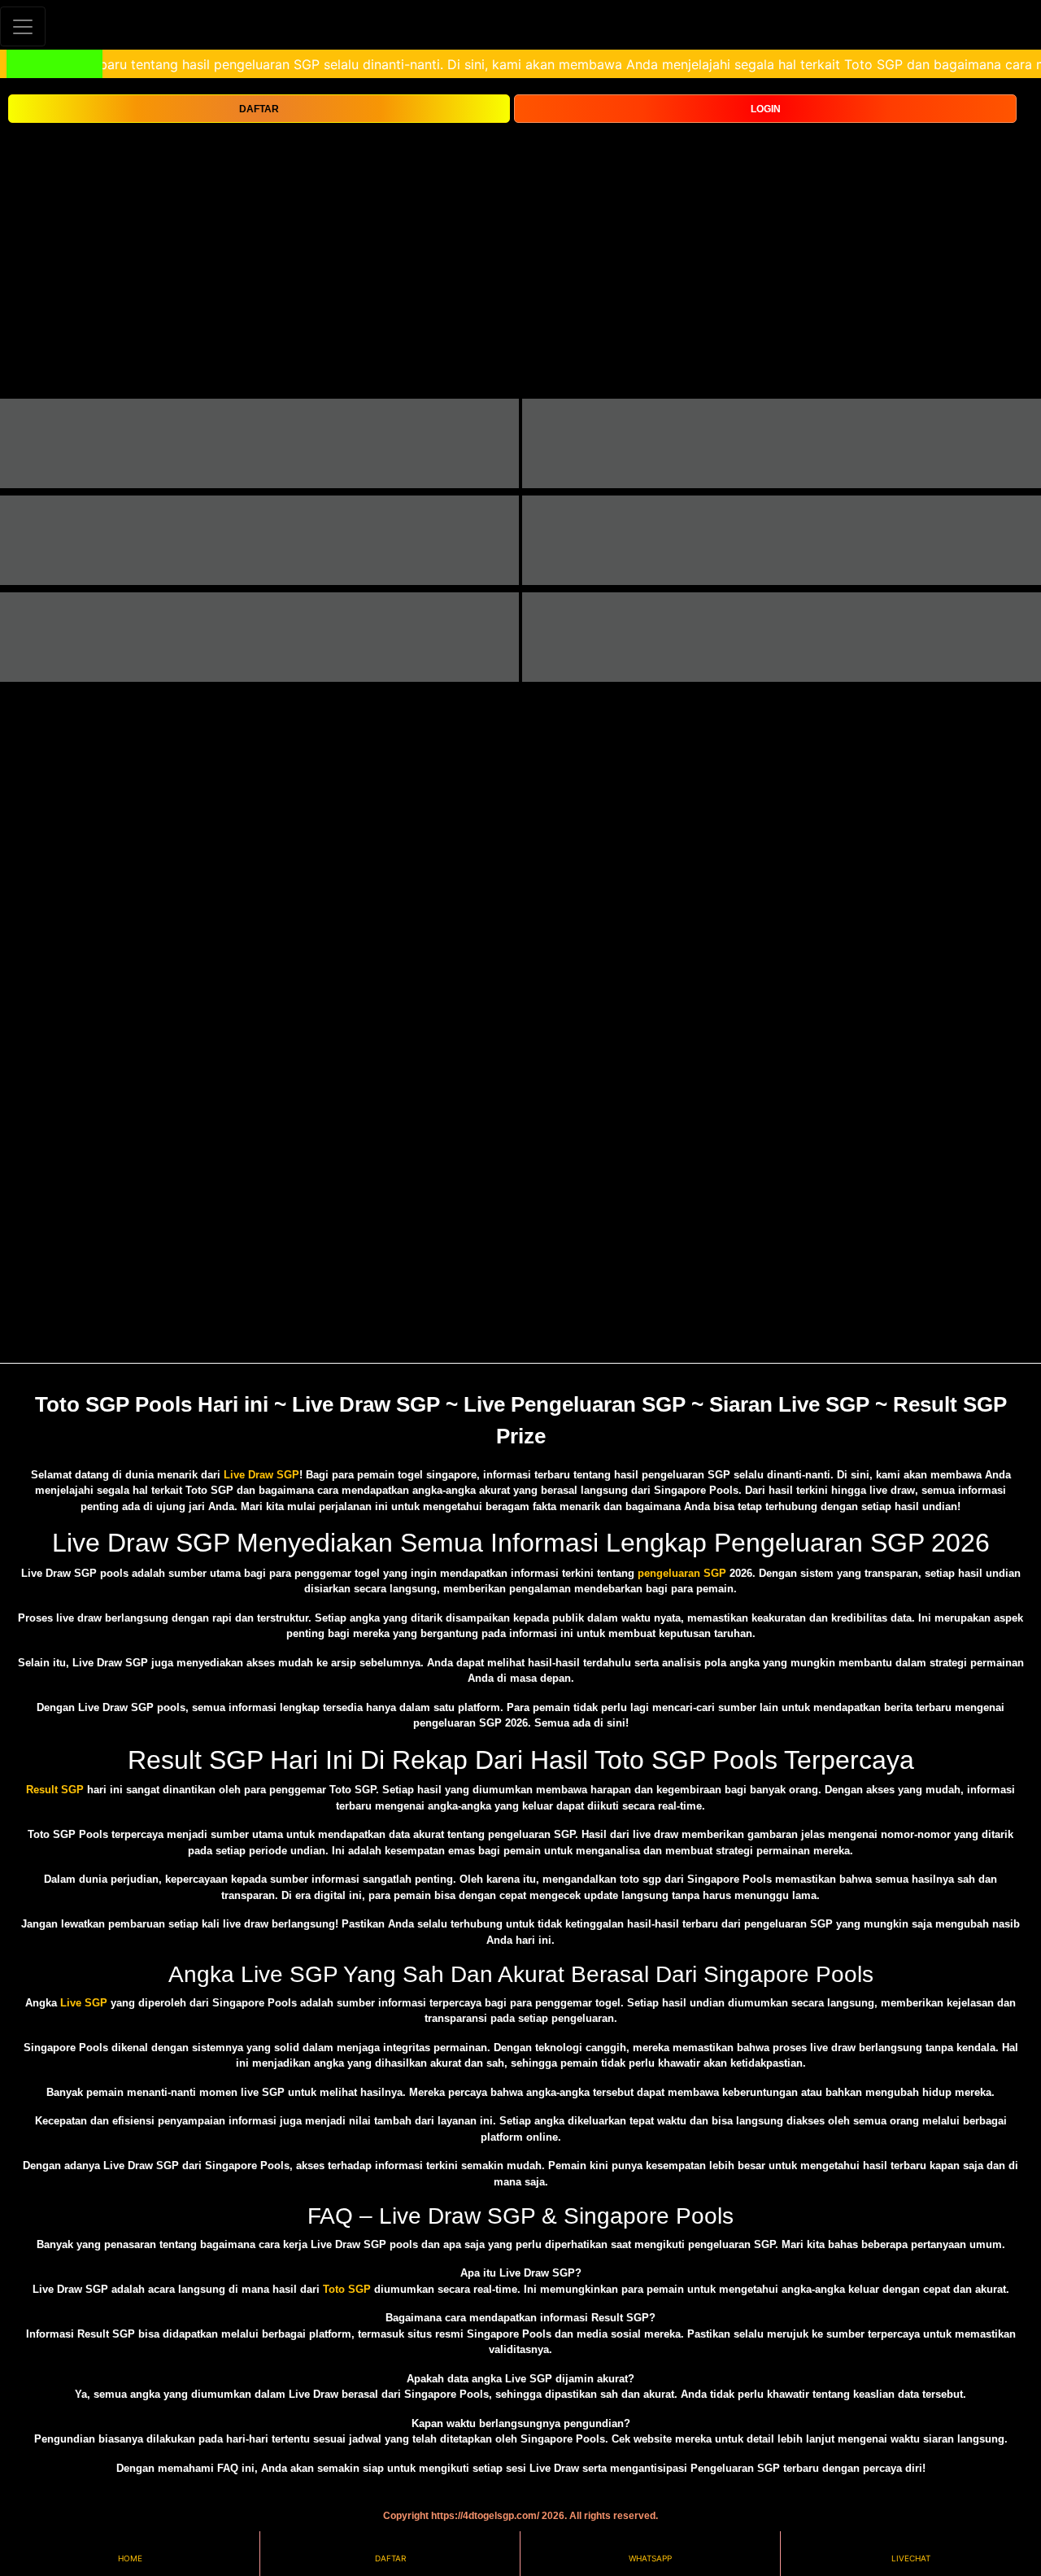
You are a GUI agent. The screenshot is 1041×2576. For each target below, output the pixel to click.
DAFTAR (259, 109)
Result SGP (55, 1790)
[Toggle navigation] (23, 26)
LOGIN (766, 109)
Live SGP (84, 2003)
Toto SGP (347, 2289)
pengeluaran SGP (682, 1573)
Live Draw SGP (261, 1475)
